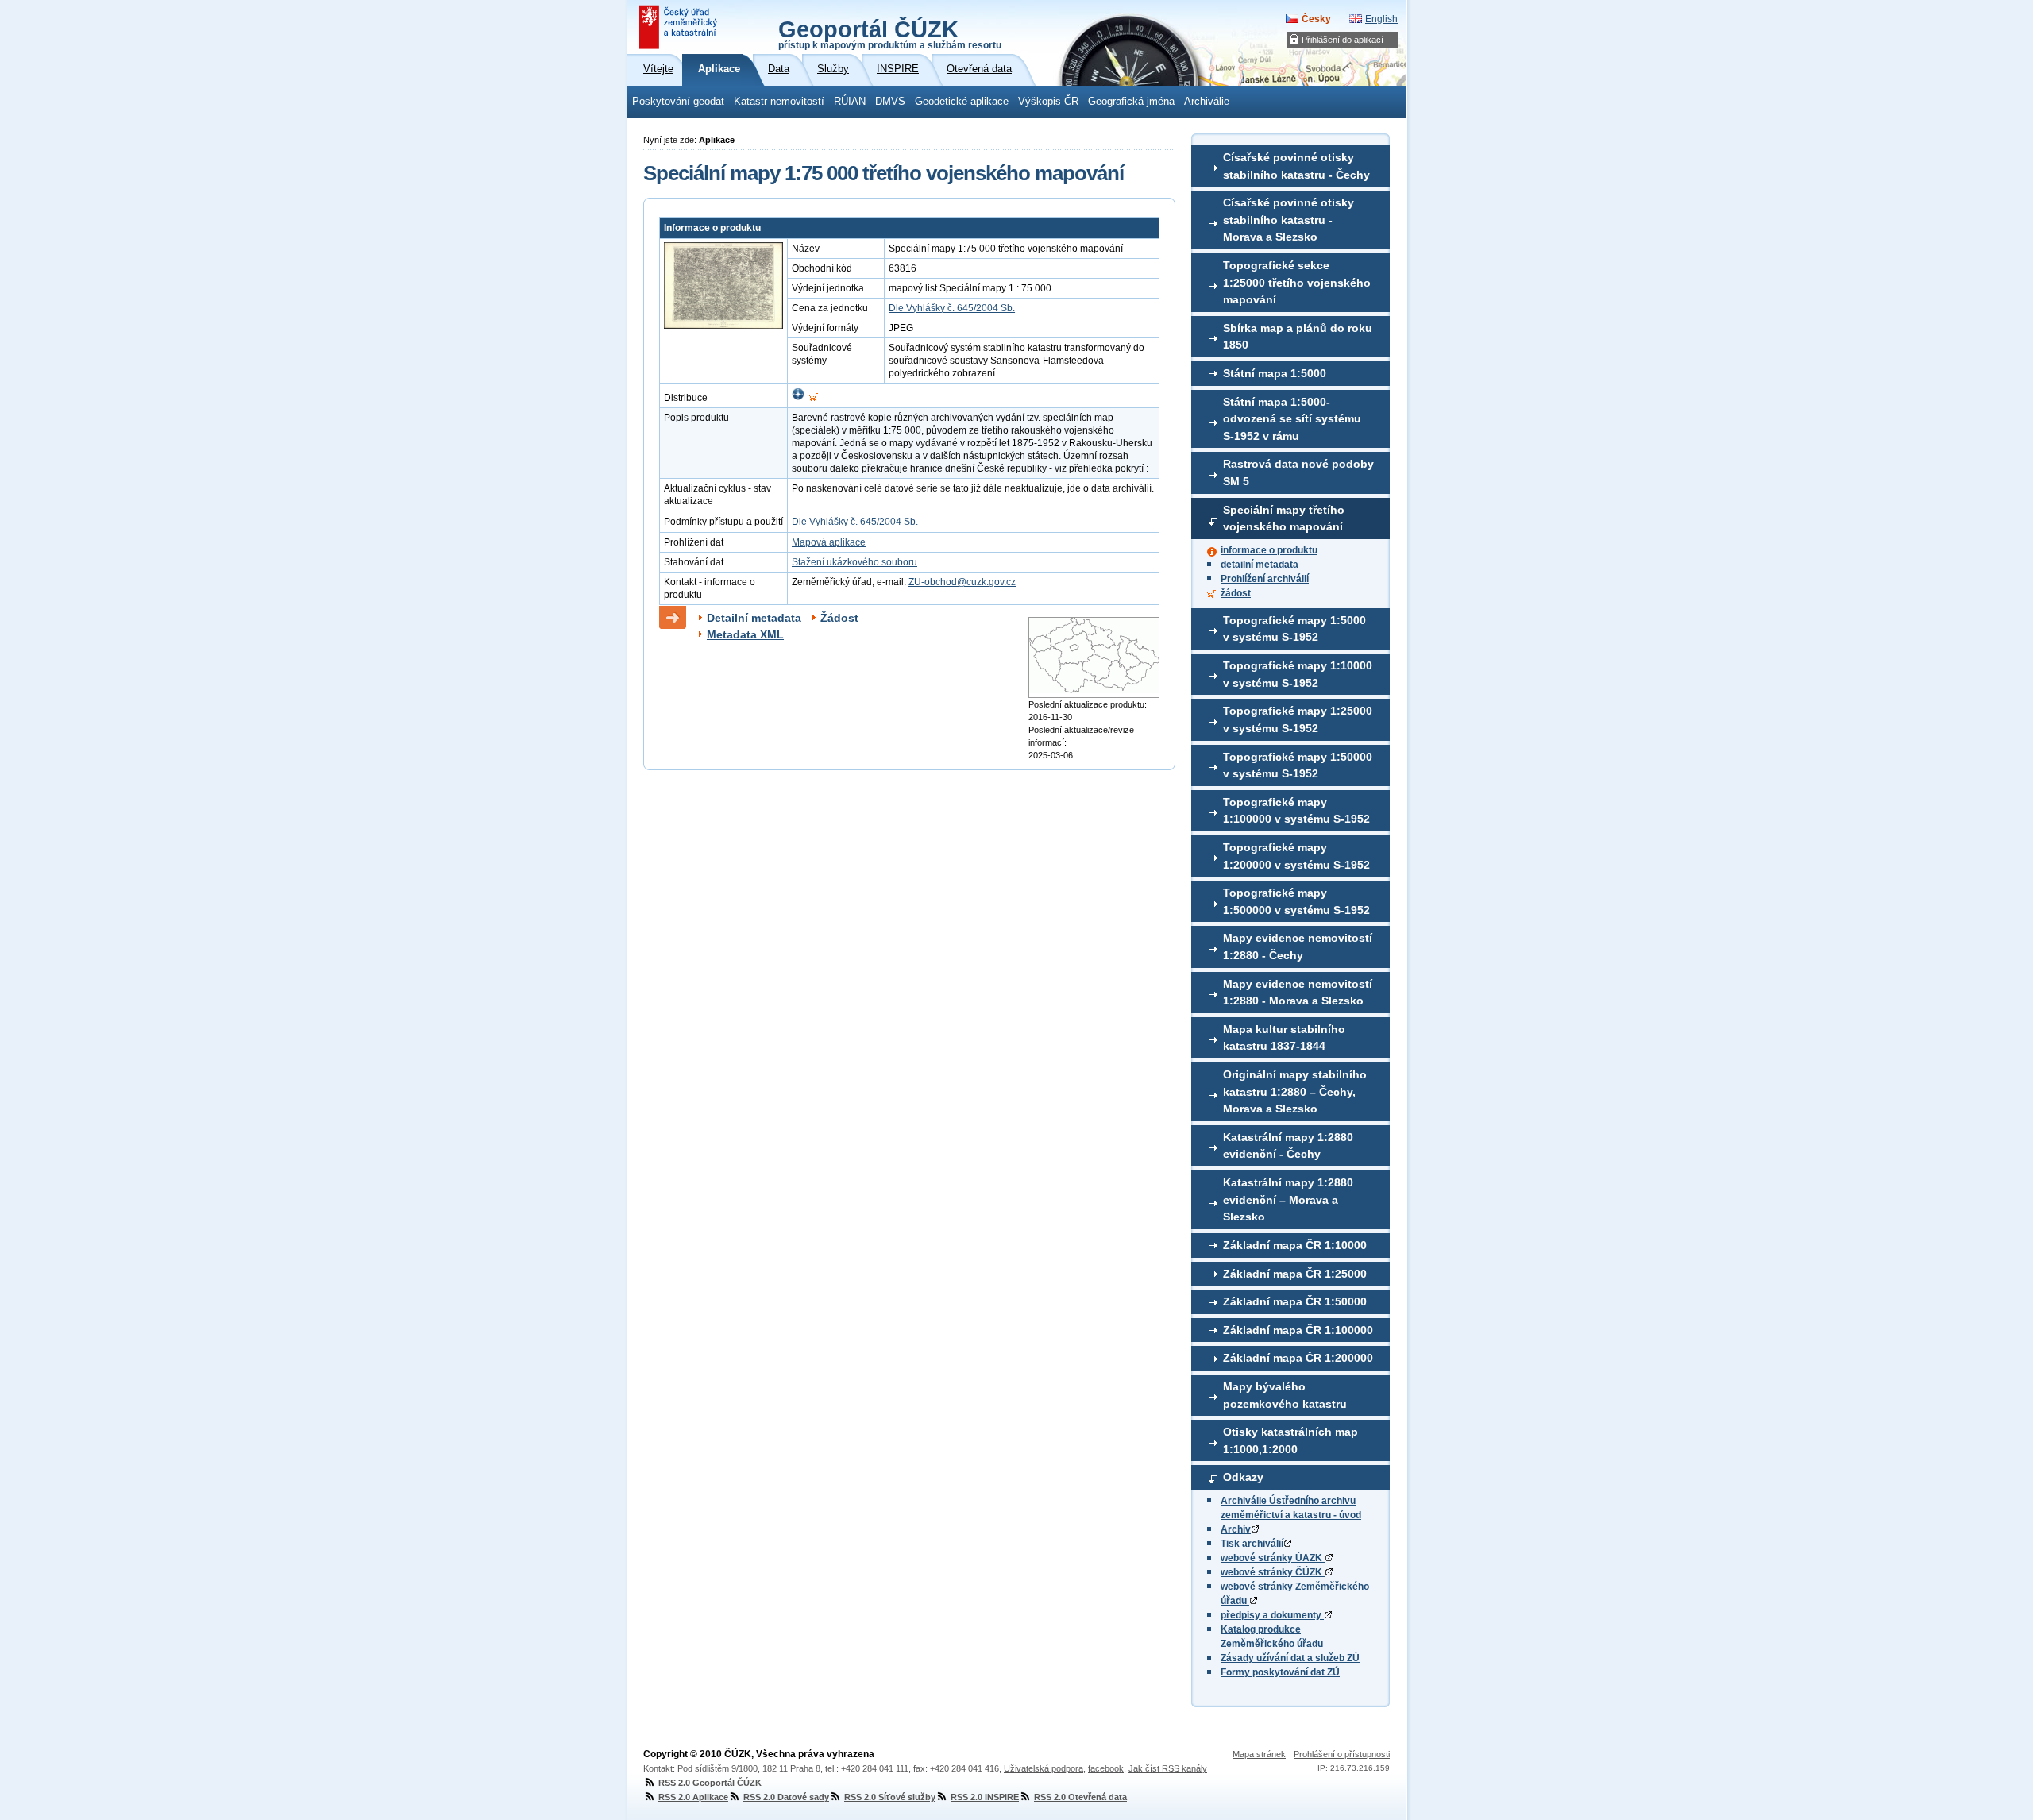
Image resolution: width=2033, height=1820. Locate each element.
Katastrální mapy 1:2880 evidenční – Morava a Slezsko (1288, 1199)
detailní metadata (1260, 565)
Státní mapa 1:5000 (1275, 373)
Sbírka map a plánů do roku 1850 (1298, 337)
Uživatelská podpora (1044, 1768)
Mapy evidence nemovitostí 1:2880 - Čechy (1298, 947)
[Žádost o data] (814, 398)
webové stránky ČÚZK (1273, 1572)
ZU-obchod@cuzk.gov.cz (962, 582)
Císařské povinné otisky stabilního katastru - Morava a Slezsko (1288, 220)
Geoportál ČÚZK (890, 33)
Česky (1316, 19)
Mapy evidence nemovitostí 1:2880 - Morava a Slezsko (1298, 993)
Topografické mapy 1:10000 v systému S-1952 (1298, 674)
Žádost (839, 618)
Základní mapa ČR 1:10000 (1295, 1245)
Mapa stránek (1259, 1754)
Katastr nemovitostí (779, 102)
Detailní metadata (756, 618)
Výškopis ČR (1048, 102)
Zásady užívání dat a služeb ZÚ (1290, 1658)
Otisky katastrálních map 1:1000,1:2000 (1290, 1440)
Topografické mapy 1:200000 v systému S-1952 (1296, 856)
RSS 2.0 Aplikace (693, 1797)
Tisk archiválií (1252, 1544)
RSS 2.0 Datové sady (786, 1797)
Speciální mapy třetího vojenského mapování (1284, 519)
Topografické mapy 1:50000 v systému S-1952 (1298, 765)
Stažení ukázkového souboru (854, 562)
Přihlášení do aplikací (1342, 40)
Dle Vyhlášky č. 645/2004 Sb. (952, 308)
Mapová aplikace (829, 542)
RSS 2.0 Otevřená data (1080, 1797)
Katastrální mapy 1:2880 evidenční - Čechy (1288, 1146)
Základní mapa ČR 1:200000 (1298, 1358)
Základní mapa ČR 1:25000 (1295, 1274)
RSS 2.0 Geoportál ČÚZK (710, 1783)
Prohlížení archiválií (1265, 579)
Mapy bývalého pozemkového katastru (1285, 1395)
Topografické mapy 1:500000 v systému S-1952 (1296, 901)
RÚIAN (850, 102)
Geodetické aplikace (962, 102)
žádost (1236, 593)
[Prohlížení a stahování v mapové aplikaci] (798, 398)
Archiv (1236, 1529)
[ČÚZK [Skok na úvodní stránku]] (680, 27)
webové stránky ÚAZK (1273, 1558)
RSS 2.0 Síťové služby (890, 1797)
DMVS (890, 102)
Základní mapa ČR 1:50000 (1295, 1301)
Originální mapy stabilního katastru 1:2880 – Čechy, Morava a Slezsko (1295, 1091)
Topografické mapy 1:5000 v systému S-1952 (1294, 629)
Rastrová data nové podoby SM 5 (1298, 472)
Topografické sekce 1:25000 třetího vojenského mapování (1297, 282)
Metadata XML (745, 634)
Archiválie (1207, 102)
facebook (1106, 1768)
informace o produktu (1269, 550)
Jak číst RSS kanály (1168, 1768)
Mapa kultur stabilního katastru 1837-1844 (1284, 1038)
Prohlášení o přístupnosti (1342, 1754)
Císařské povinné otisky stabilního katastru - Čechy (1296, 166)
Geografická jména (1131, 102)
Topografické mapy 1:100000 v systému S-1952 (1296, 811)
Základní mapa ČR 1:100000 (1298, 1330)
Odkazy (1243, 1477)
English (1381, 19)
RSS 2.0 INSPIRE (985, 1797)
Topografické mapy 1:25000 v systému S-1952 (1298, 719)
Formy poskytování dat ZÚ (1280, 1672)
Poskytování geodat (678, 102)
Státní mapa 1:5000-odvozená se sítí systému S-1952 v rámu (1292, 419)
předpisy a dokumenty (1272, 1615)
